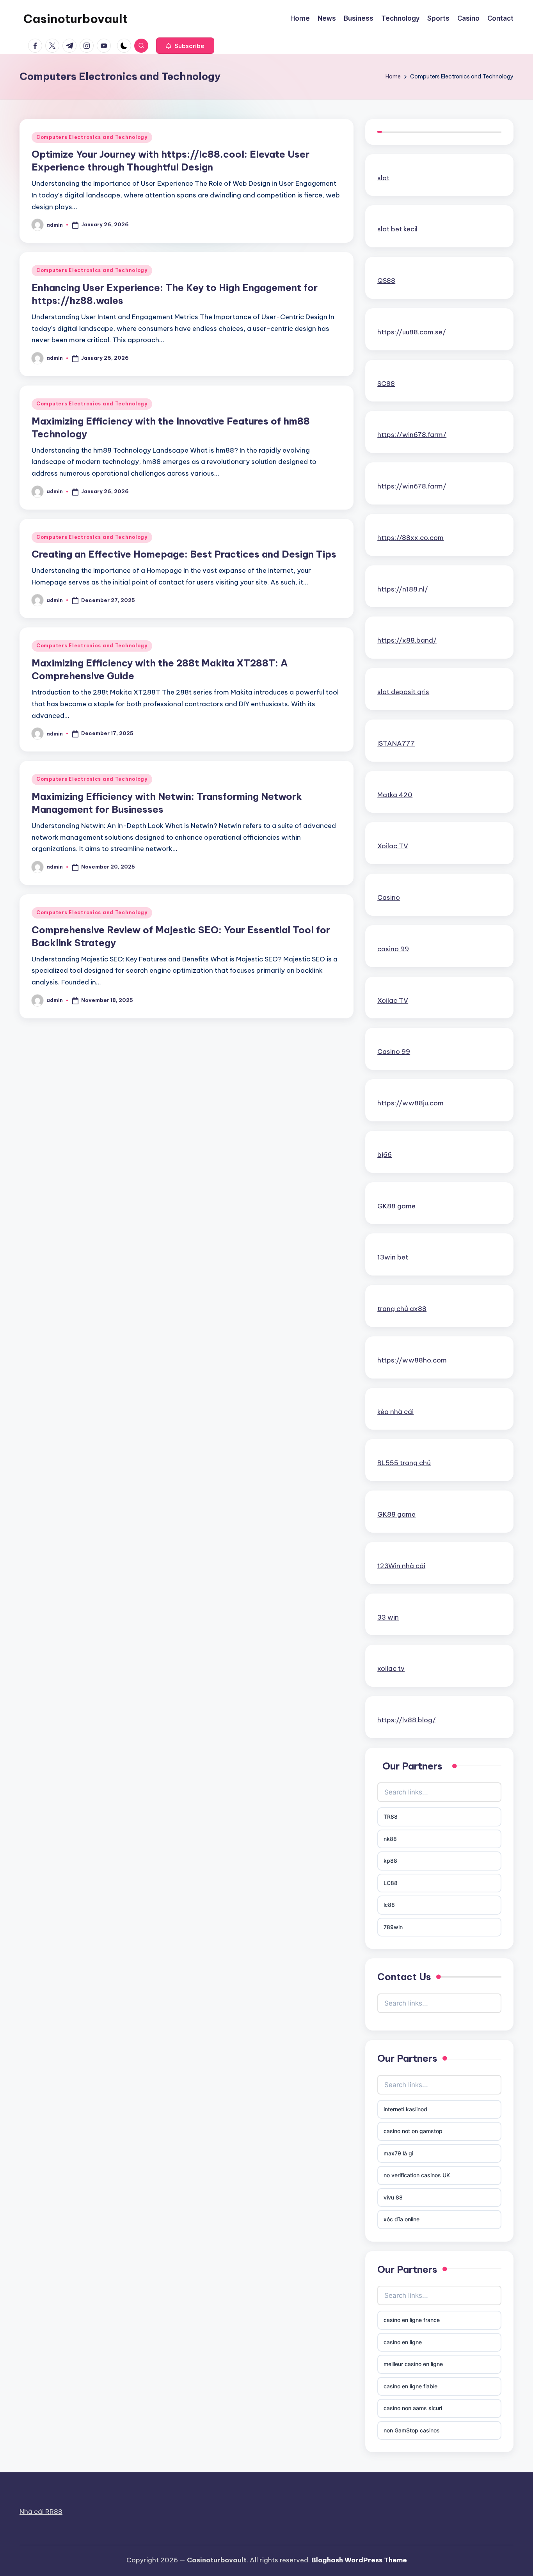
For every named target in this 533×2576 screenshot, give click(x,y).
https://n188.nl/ (403, 589)
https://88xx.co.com (410, 538)
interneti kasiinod (405, 2109)
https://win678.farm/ (412, 435)
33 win (388, 1617)
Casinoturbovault (76, 19)
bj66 (385, 1155)
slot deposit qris (403, 692)
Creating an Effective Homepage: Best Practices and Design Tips (184, 554)
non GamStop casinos (412, 2430)
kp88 (390, 1861)
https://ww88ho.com (412, 1360)
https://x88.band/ (407, 640)
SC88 (386, 384)
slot (383, 178)
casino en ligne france (412, 2320)
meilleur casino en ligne (413, 2364)
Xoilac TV (393, 846)
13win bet (393, 1257)
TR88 (391, 1817)
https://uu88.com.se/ (412, 332)
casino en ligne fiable (410, 2386)
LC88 (391, 1883)
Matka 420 (395, 795)
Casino (389, 897)
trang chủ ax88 (402, 1309)
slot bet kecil (397, 229)
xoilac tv (391, 1668)
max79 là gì (398, 2153)
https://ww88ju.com (410, 1103)
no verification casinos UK (417, 2175)
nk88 (390, 1839)
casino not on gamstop (413, 2131)
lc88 (389, 1905)
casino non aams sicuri (413, 2408)
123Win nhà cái (401, 1566)
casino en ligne (403, 2342)
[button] (185, 46)
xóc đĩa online (402, 2219)
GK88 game (396, 1206)
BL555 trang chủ (404, 1463)
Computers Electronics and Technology (92, 137)
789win (393, 1927)
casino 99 (393, 949)
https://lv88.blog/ (407, 1720)
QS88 (386, 281)
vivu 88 (393, 2197)
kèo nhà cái (395, 1412)
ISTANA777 (396, 743)
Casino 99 (394, 1052)
